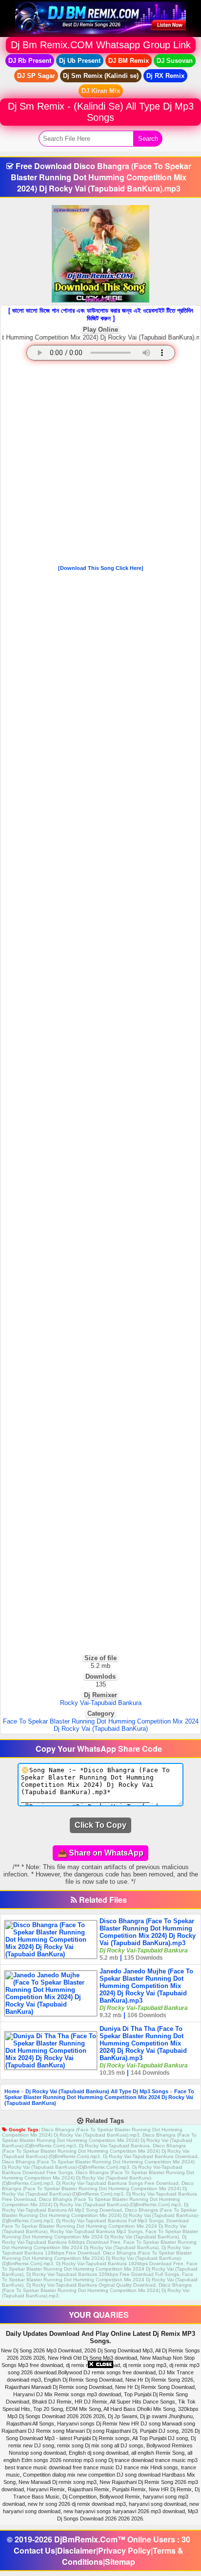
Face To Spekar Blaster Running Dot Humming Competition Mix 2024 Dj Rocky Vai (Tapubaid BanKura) (101, 1725)
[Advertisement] (100, 465)
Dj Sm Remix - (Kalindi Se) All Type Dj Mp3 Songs (101, 112)
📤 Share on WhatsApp (100, 1853)
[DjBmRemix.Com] (100, 18)
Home (12, 2091)
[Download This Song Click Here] (101, 568)
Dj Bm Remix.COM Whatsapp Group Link (101, 45)
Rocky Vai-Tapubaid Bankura (101, 1703)
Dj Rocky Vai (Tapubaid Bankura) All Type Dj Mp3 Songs (97, 2091)
